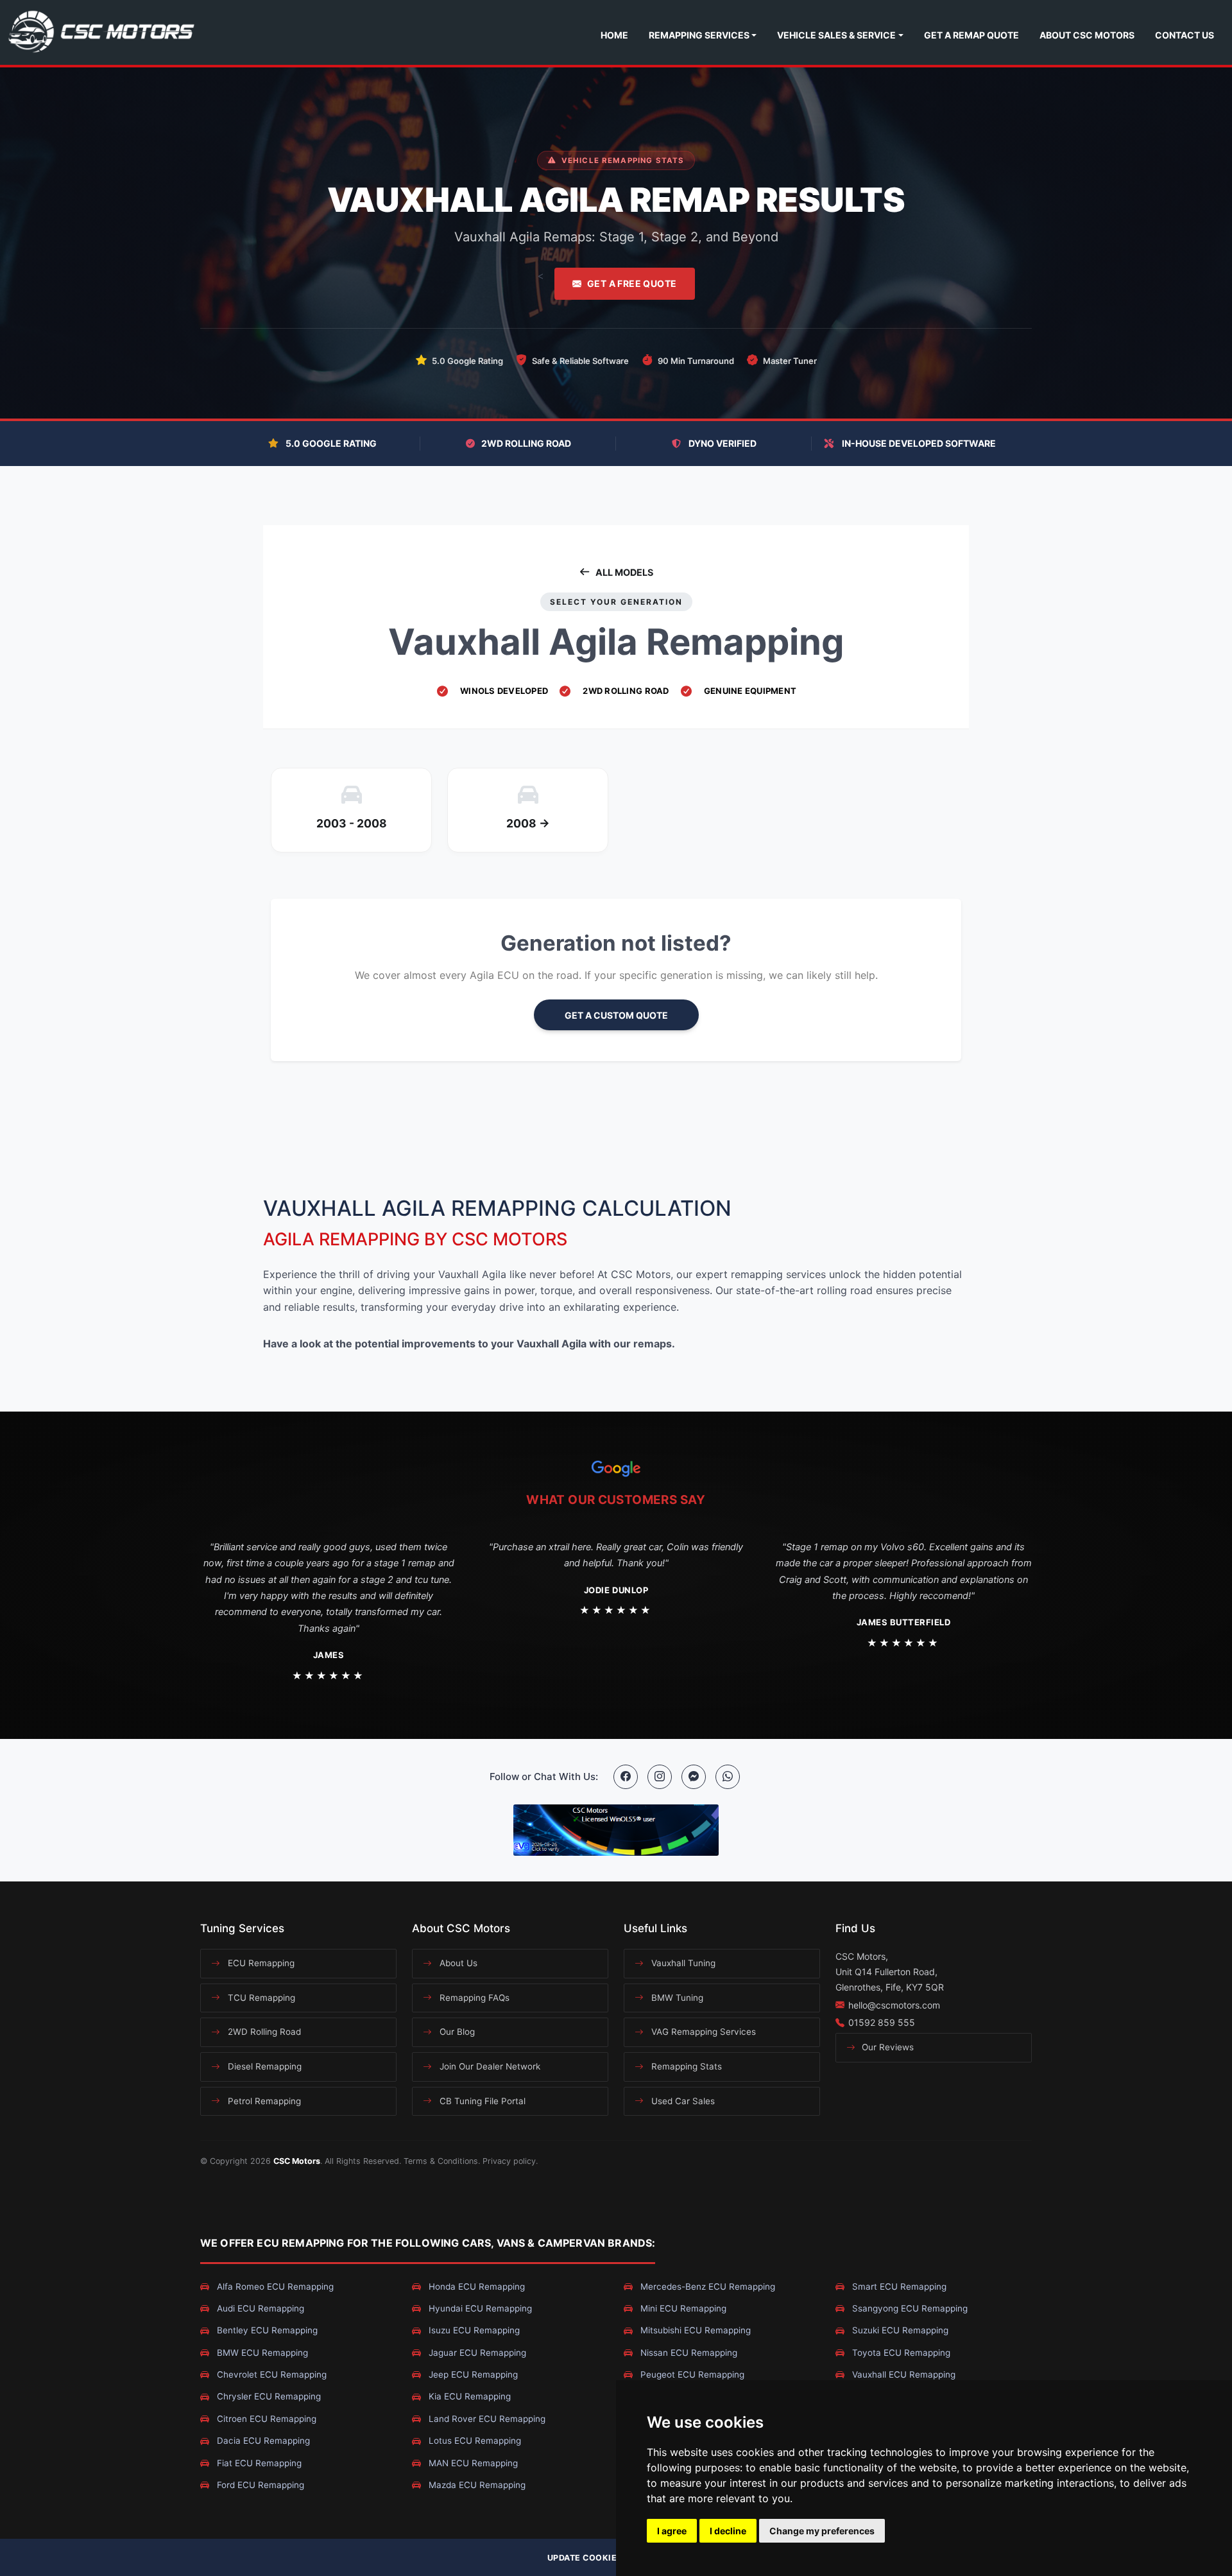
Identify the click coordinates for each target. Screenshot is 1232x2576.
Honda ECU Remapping (475, 2286)
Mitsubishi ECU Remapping (694, 2330)
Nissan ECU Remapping (688, 2353)
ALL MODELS (624, 572)
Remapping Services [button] (699, 35)
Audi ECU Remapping (259, 2308)
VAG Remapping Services (702, 2032)
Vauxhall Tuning (682, 1963)
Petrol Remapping (263, 2101)
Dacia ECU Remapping (262, 2441)
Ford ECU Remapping (259, 2485)
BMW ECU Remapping (261, 2353)
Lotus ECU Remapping (474, 2441)
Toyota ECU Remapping (900, 2353)
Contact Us (1185, 35)
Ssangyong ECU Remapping (909, 2308)
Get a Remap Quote (971, 35)
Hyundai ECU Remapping (479, 2308)
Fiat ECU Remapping (258, 2463)
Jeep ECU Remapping (472, 2374)
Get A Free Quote (632, 283)
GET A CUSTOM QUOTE (616, 1015)
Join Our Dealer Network (489, 2066)
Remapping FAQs (473, 1998)
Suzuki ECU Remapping (899, 2330)
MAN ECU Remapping (472, 2463)
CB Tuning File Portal (481, 2101)
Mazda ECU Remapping (476, 2485)
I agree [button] (672, 2531)
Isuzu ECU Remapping (473, 2330)
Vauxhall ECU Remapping (903, 2374)
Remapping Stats (685, 2066)
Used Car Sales (682, 2101)
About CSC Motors (1087, 35)
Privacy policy (509, 2161)
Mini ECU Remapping (682, 2308)
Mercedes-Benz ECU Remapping (706, 2286)
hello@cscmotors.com (894, 2005)
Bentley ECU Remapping (266, 2330)
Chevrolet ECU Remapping (270, 2374)
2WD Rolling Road (263, 2032)
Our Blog (456, 2032)
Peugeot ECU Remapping (691, 2374)
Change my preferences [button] (822, 2531)
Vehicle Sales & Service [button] (836, 35)
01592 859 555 (882, 2022)
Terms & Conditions (441, 2161)
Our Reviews (886, 2047)
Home (614, 35)
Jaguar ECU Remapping (476, 2353)
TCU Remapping (260, 1998)
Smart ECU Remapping (898, 2286)
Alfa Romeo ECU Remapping (274, 2286)
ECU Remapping (260, 1963)
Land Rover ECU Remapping (486, 2419)
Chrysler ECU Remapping (268, 2396)
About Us (457, 1963)
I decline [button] (728, 2531)
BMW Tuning (676, 1998)
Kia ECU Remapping (468, 2396)
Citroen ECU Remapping (265, 2419)
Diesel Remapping (263, 2066)
